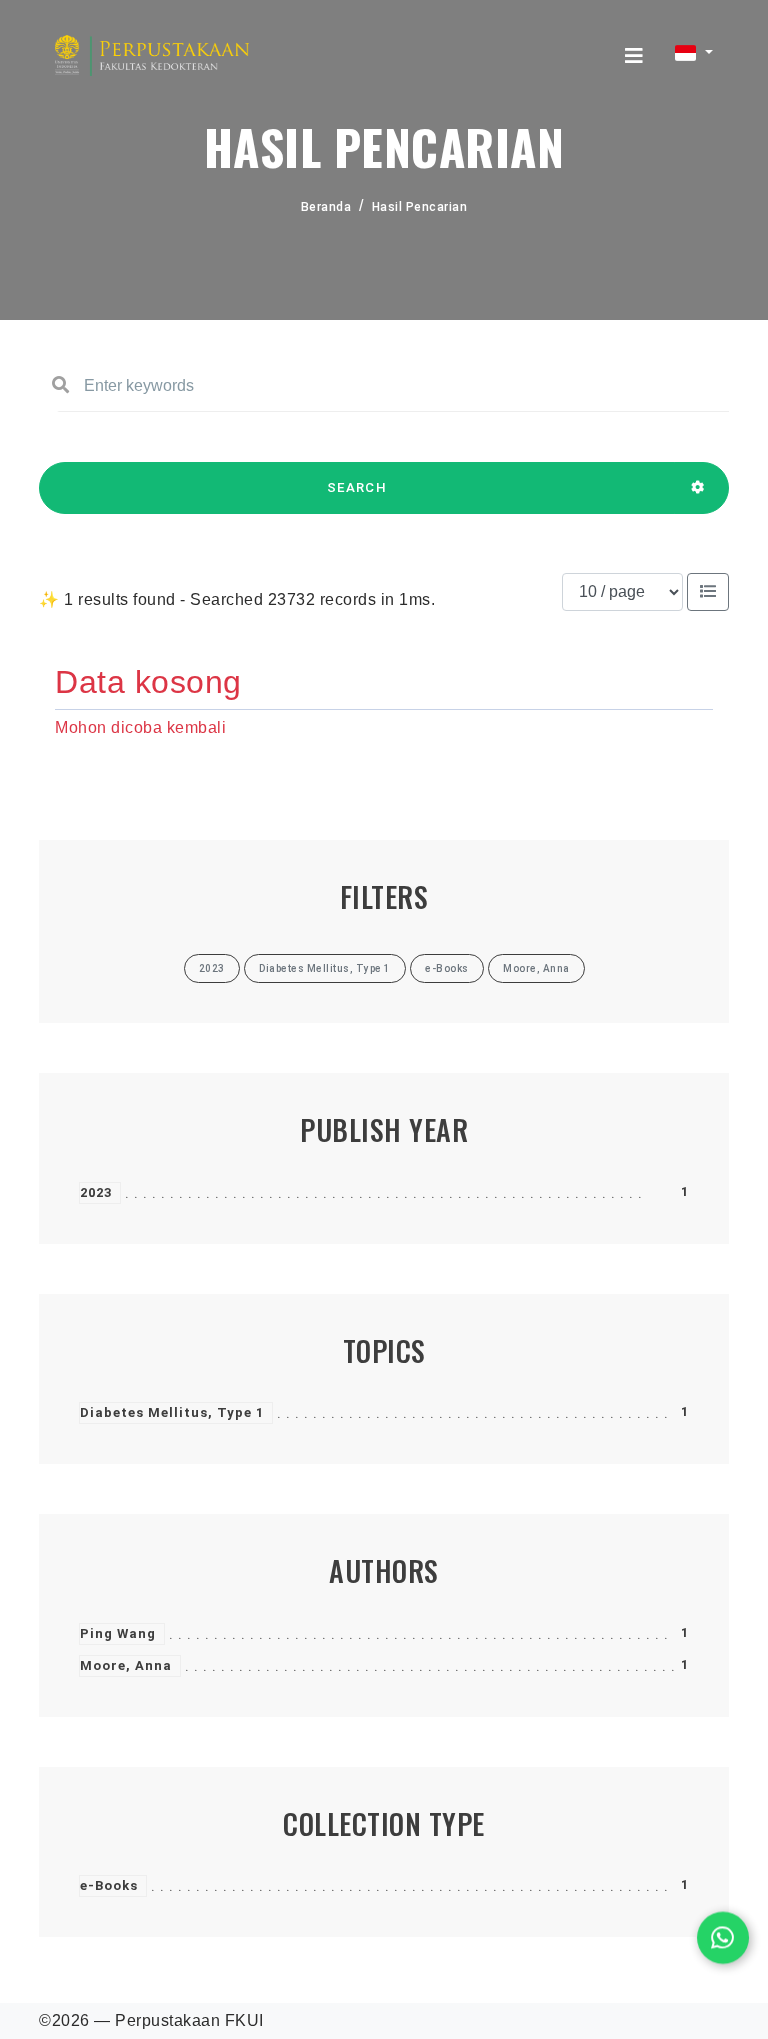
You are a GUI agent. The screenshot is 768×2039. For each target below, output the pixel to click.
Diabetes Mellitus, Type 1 (172, 1412)
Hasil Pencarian (420, 207)
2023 (96, 1192)
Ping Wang (118, 1633)
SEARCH (357, 487)
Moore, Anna (126, 1665)
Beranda (326, 207)
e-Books (109, 1885)
